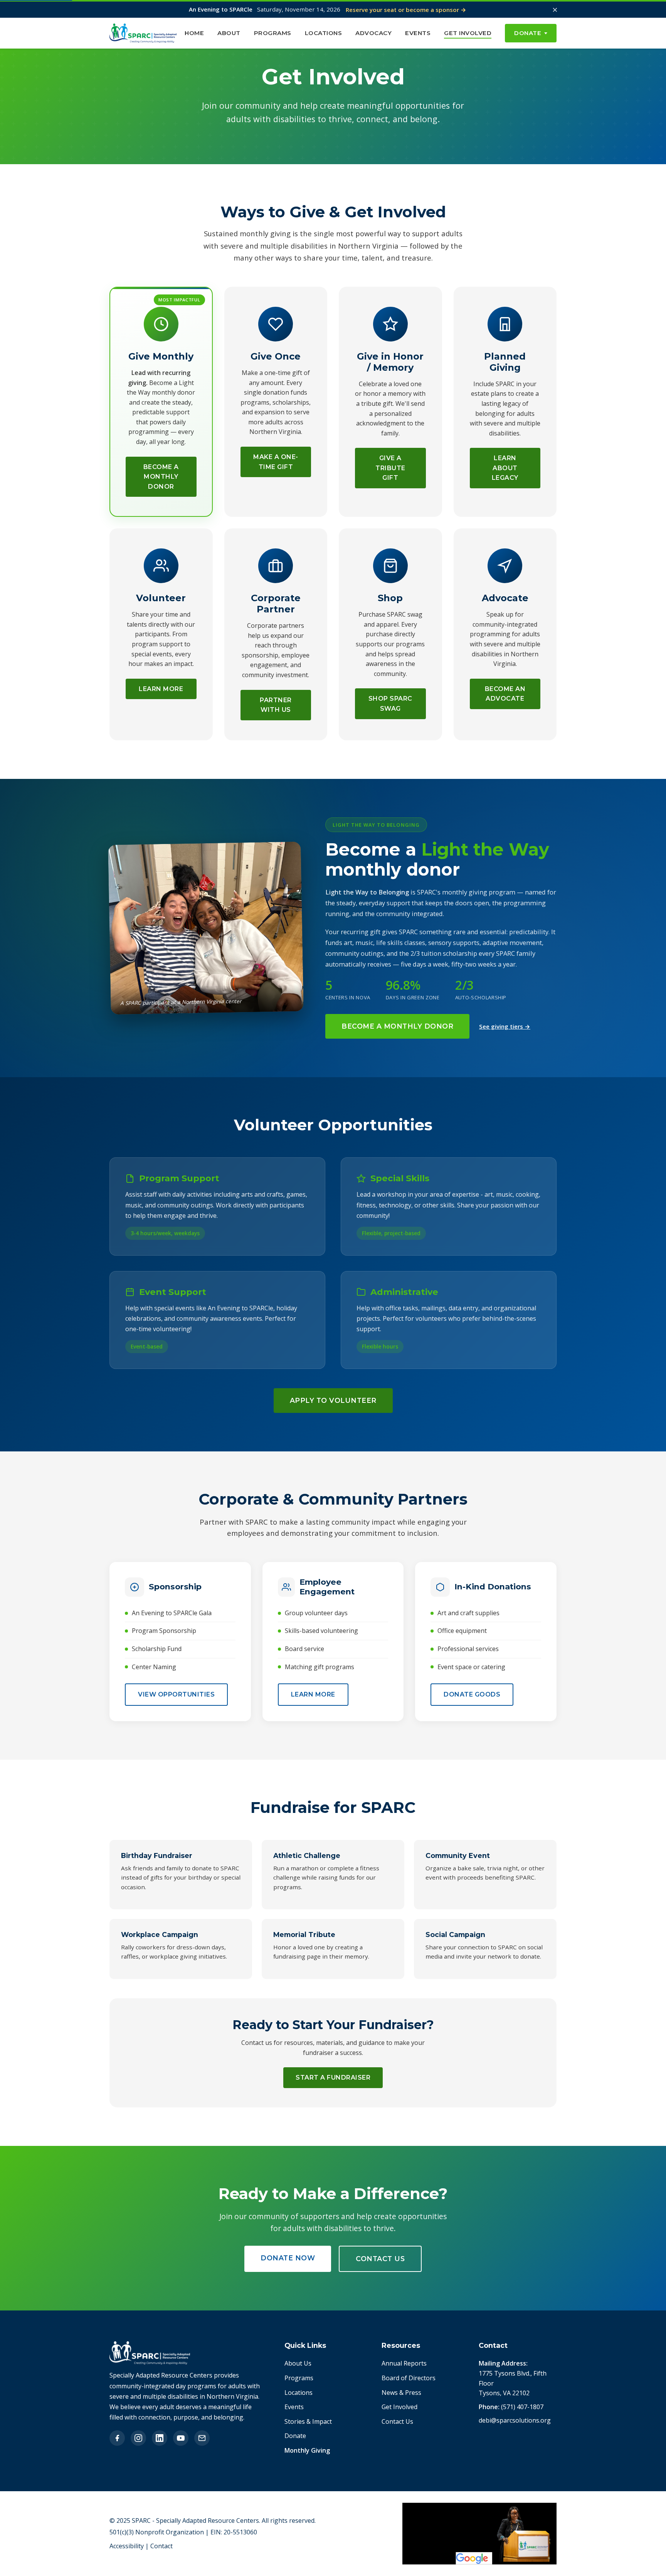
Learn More (161, 689)
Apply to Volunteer (333, 1400)
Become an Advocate (505, 694)
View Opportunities (176, 1694)
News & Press (401, 2393)
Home (194, 33)
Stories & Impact (308, 2421)
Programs (273, 33)
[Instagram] (138, 2438)
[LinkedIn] (160, 2438)
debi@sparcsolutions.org (515, 2420)
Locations (324, 33)
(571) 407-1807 (522, 2407)
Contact (161, 2546)
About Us (298, 2363)
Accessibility (127, 2546)
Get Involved (468, 33)
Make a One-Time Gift (276, 462)
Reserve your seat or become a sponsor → (406, 10)
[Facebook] (117, 2438)
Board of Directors (409, 2378)
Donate (528, 33)
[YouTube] (181, 2438)
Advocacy (373, 33)
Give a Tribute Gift (390, 468)
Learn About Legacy (505, 468)
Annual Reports (404, 2363)
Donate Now (288, 2258)
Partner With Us (276, 705)
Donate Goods (472, 1694)
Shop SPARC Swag (390, 704)
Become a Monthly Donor (161, 477)
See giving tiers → (505, 1026)
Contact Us (380, 2259)
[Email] (202, 2438)
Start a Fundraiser (333, 2077)
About (229, 33)
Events (418, 33)
